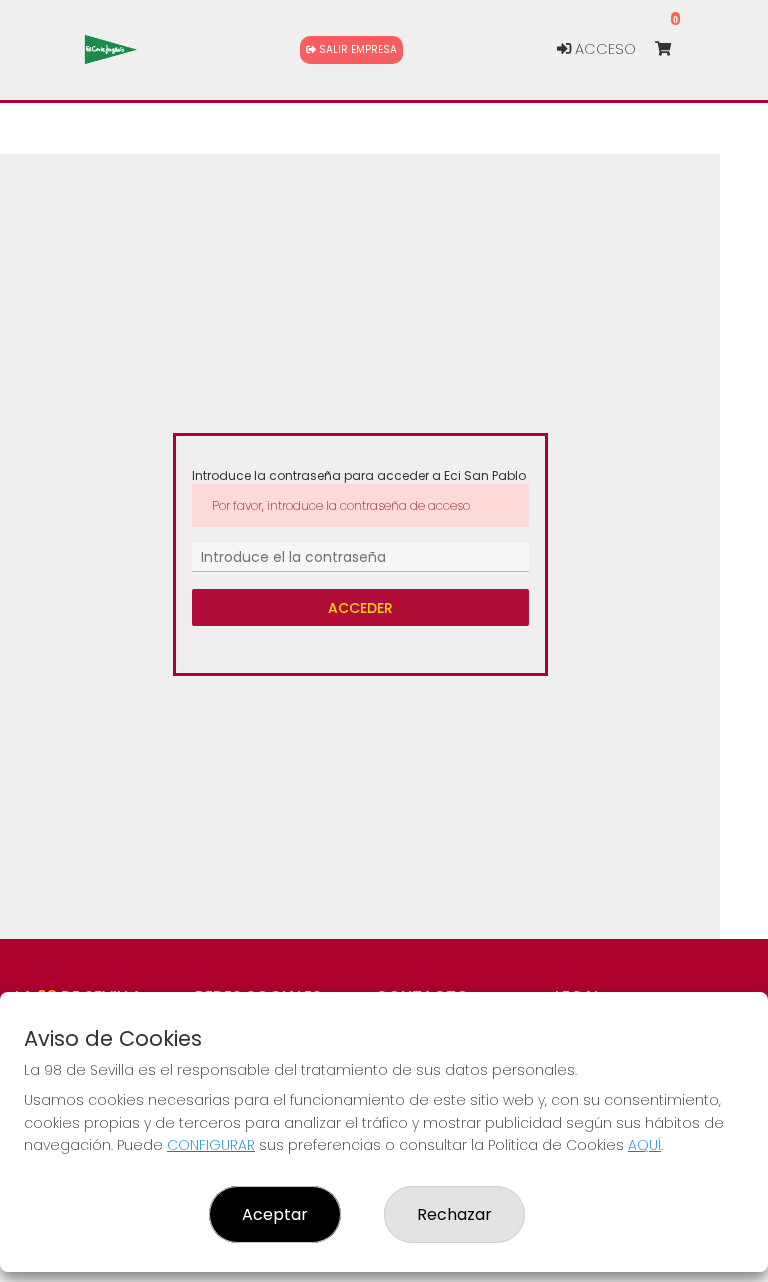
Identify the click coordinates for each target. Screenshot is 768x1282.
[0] (672, 49)
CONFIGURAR (211, 1145)
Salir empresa (356, 49)
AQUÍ (644, 1145)
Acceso (603, 49)
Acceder (360, 607)
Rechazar (454, 1214)
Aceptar (275, 1214)
